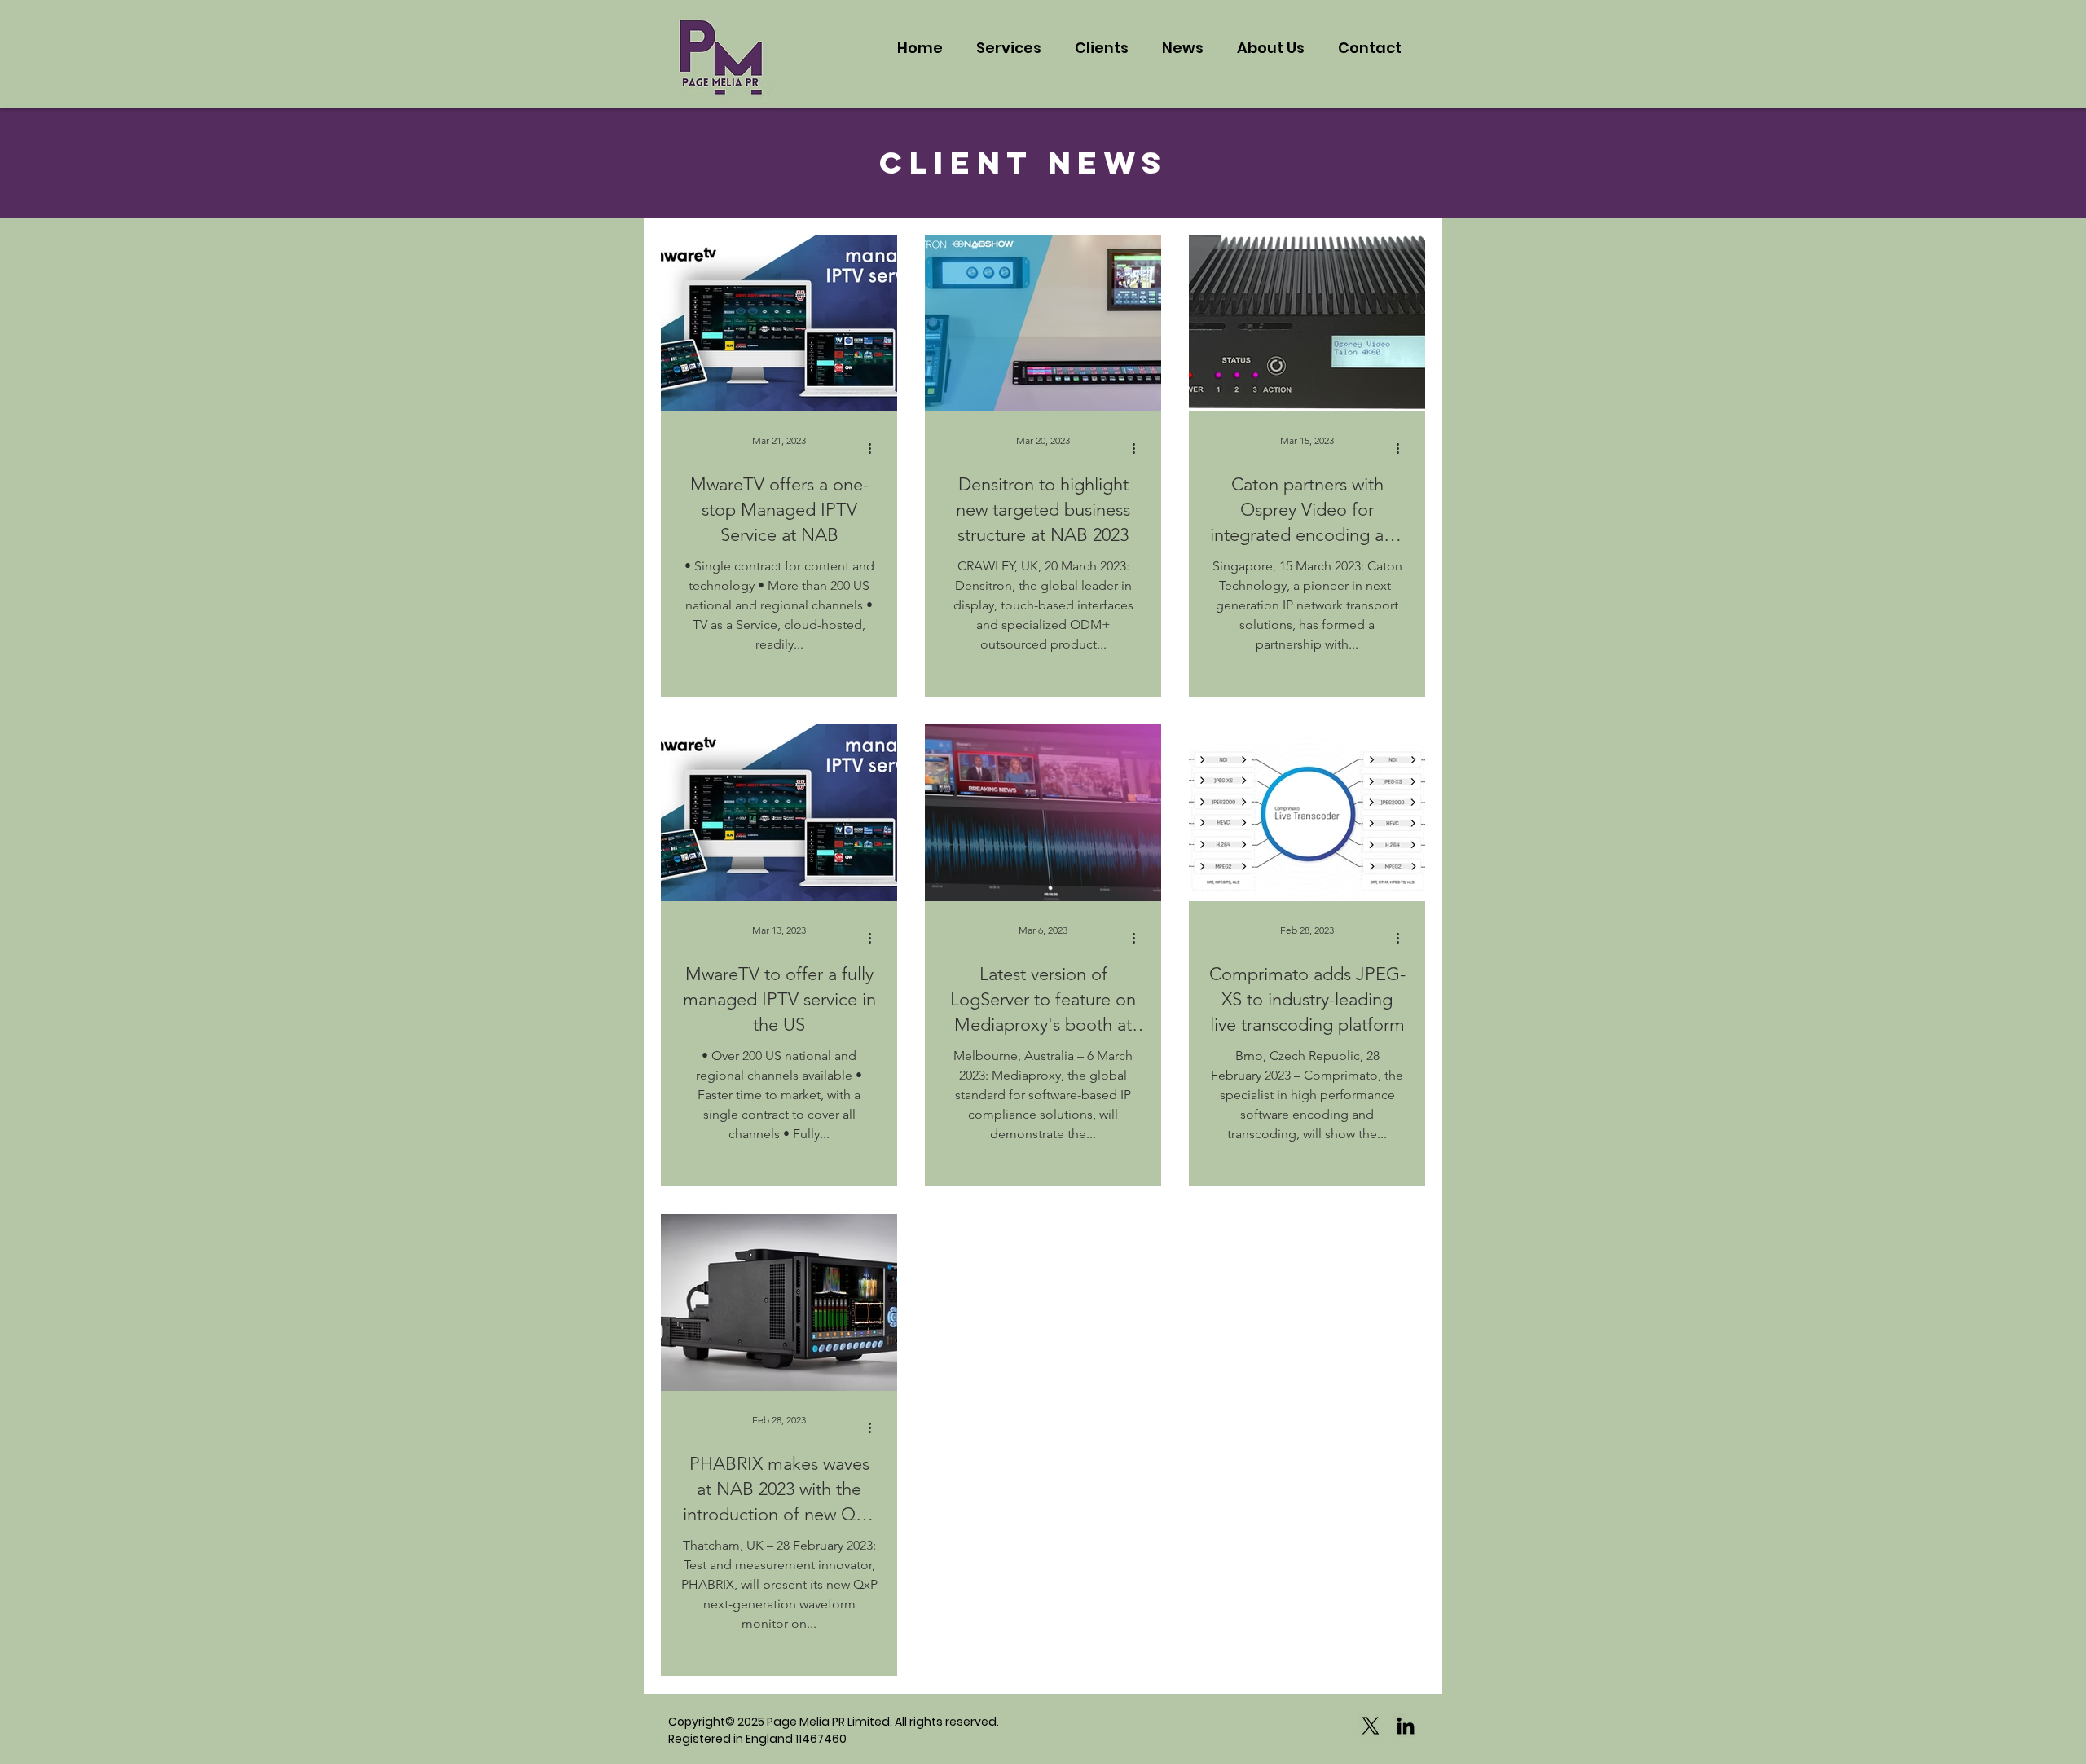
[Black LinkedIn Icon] (1406, 1726)
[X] (1371, 1726)
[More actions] (875, 448)
